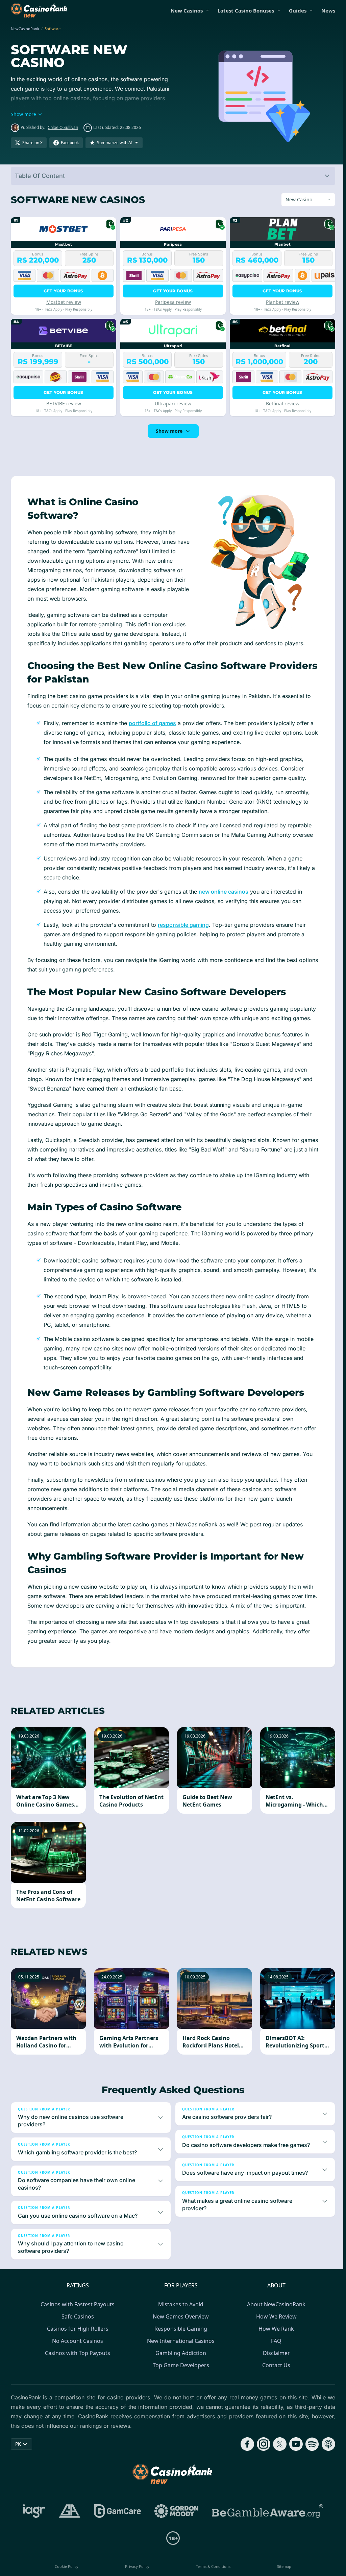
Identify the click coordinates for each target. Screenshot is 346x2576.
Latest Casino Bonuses (246, 10)
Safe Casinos (76, 2326)
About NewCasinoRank (275, 2314)
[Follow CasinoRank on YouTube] (293, 2454)
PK (18, 2453)
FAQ (275, 2350)
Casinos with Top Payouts (76, 2362)
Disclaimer (275, 2362)
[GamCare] (116, 2521)
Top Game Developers (180, 2375)
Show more (168, 431)
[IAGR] (33, 2521)
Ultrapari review (172, 404)
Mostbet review (63, 302)
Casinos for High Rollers (76, 2338)
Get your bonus (63, 291)
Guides (298, 10)
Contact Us (275, 2375)
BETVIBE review (63, 404)
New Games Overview (179, 2326)
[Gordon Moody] (175, 2521)
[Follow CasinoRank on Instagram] (261, 2454)
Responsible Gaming (179, 2338)
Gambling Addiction (179, 2362)
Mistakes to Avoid (179, 2314)
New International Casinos (179, 2350)
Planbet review (280, 302)
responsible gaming (183, 925)
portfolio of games (152, 723)
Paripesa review (172, 302)
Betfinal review (280, 404)
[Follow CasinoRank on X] (277, 2454)
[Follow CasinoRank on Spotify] (310, 2454)
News (328, 10)
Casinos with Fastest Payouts (76, 2314)
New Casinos (187, 10)
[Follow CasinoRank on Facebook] (245, 2454)
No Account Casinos (76, 2350)
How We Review (275, 2326)
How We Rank (275, 2338)
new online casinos (224, 892)
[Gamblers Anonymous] (68, 2521)
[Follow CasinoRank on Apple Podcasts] (326, 2454)
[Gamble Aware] (266, 2521)
